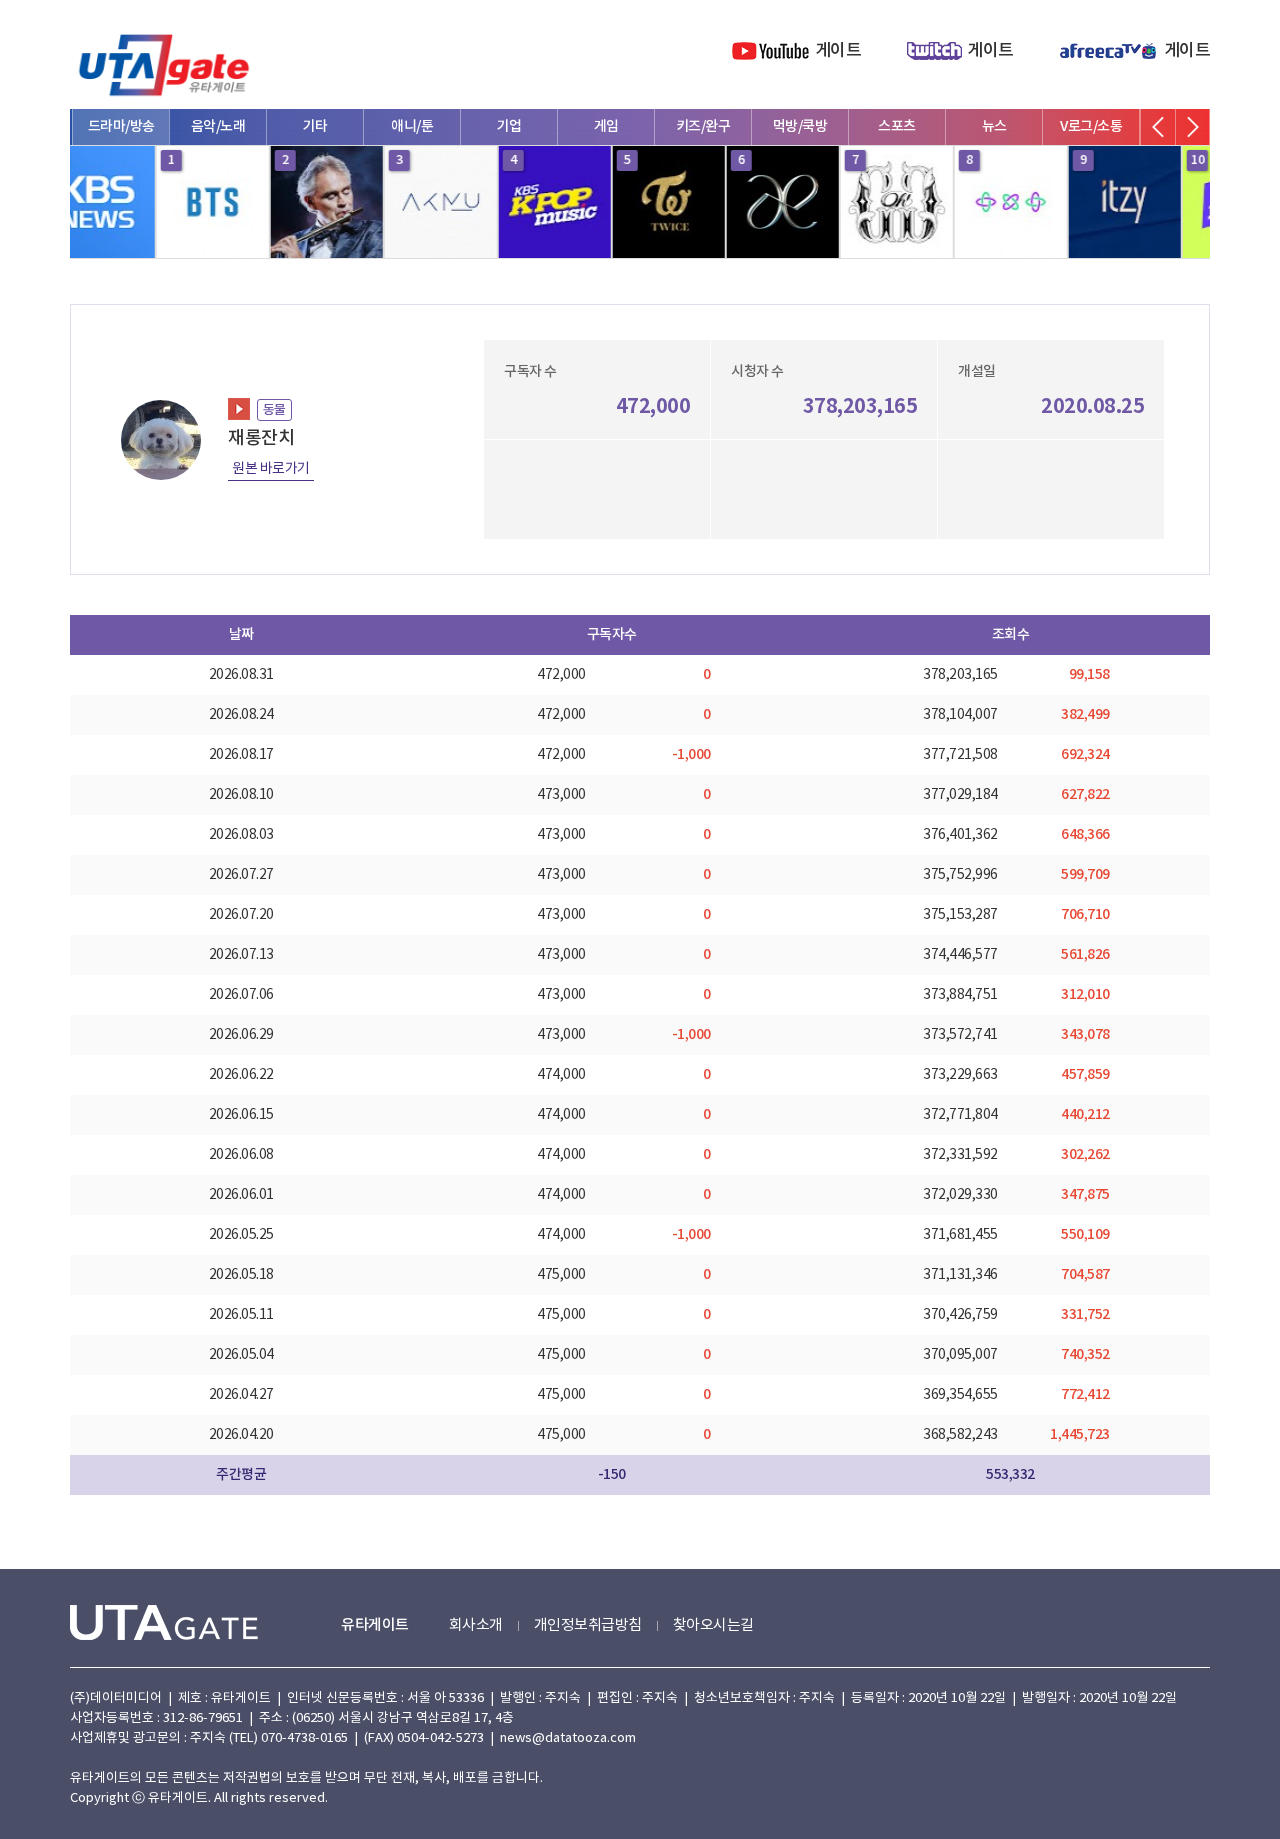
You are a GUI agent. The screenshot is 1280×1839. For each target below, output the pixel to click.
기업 (411, 126)
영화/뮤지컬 (1090, 126)
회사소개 (476, 1625)
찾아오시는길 (713, 1625)
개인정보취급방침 (588, 1625)
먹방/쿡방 (702, 126)
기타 (217, 126)
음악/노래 (120, 126)
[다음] (1192, 127)
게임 (508, 126)
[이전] (1158, 127)
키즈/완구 (605, 126)
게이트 (838, 51)
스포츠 (799, 126)
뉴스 (896, 126)
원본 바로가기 (271, 469)
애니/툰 (314, 126)
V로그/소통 (993, 126)
